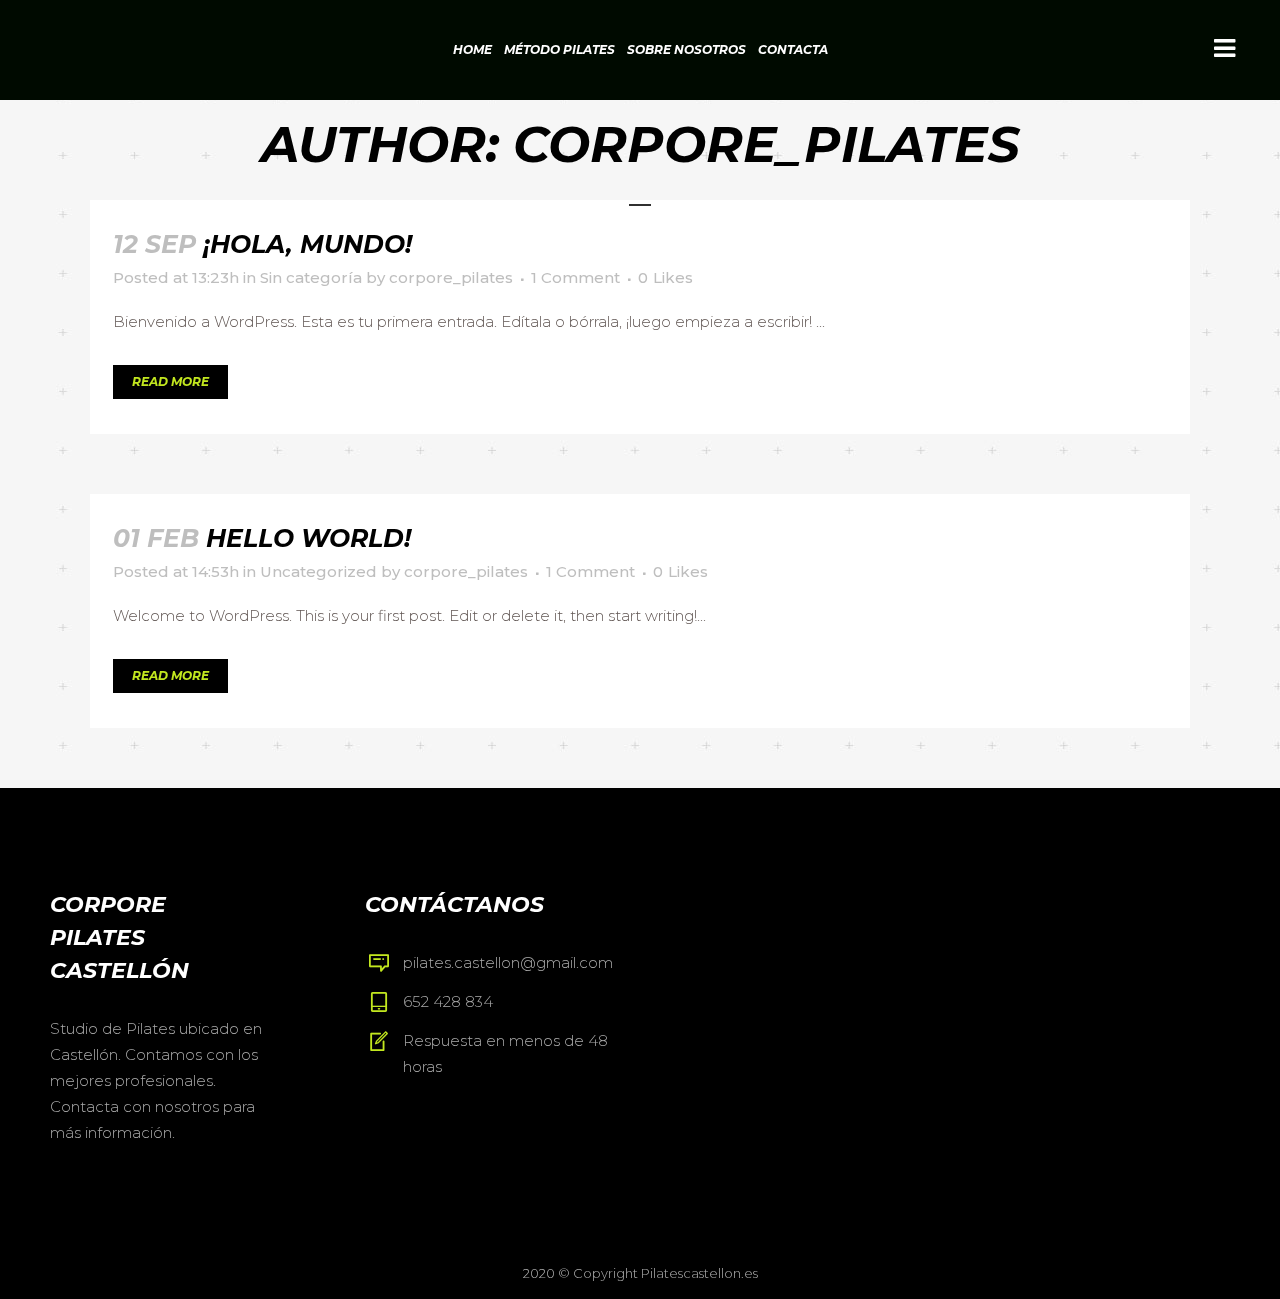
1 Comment (575, 277)
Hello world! (308, 538)
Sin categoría (311, 277)
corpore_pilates (451, 277)
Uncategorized (318, 571)
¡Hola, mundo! (307, 244)
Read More (170, 381)
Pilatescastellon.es (699, 1273)
